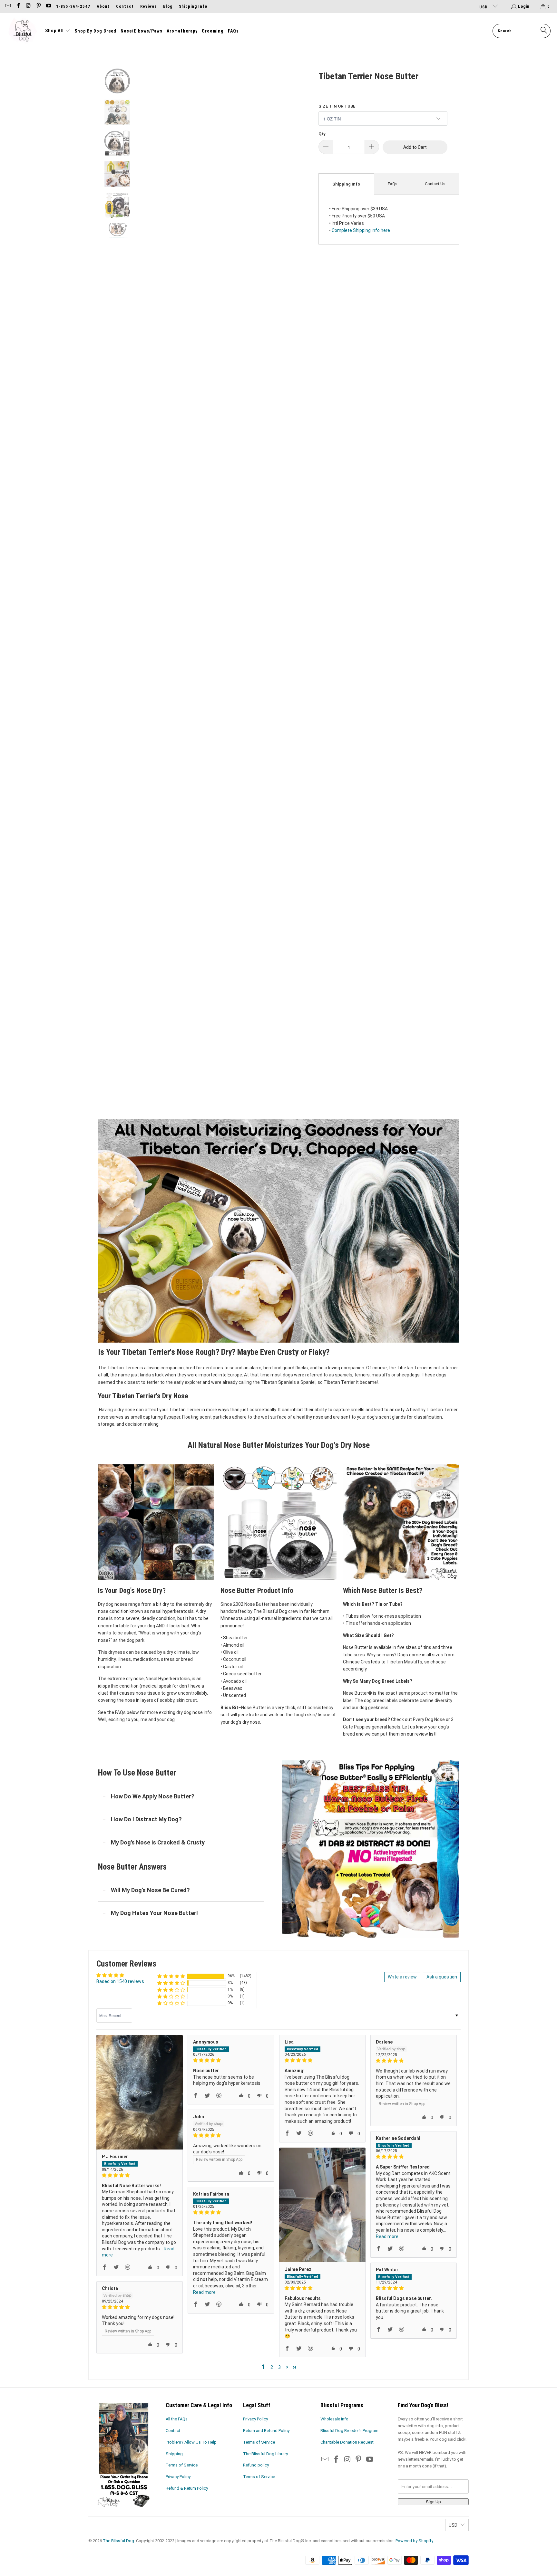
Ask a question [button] (442, 1977)
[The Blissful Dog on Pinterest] (38, 6)
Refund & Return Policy (187, 2488)
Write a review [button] (402, 1977)
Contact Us (435, 184)
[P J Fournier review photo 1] (140, 2092)
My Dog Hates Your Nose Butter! (154, 1913)
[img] (140, 2175)
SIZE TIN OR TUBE (337, 106)
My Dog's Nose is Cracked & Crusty (158, 1842)
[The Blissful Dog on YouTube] (48, 6)
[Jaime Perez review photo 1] (322, 2205)
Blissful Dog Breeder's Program (349, 2431)
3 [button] (279, 2367)
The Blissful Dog (118, 2541)
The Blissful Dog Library (265, 2454)
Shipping (174, 2454)
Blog (168, 6)
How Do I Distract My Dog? (146, 1819)
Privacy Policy (178, 2477)
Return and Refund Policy (266, 2431)
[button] (58, 31)
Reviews (148, 6)
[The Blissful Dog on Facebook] (18, 6)
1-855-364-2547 (73, 6)
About (103, 6)
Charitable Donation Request (347, 2442)
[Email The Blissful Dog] (8, 6)
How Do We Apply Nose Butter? (153, 1796)
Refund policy (256, 2465)
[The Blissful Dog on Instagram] (28, 6)
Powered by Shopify (414, 2541)
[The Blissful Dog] (23, 31)
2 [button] (272, 2367)
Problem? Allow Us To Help (191, 2442)
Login (524, 6)
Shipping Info (193, 6)
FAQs (393, 184)
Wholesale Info (334, 2419)
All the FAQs (177, 2419)
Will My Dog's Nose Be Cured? (150, 1890)
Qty (322, 134)
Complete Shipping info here (361, 230)
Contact (125, 6)
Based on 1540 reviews (120, 1981)
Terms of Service (182, 2465)
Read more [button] (387, 2236)
